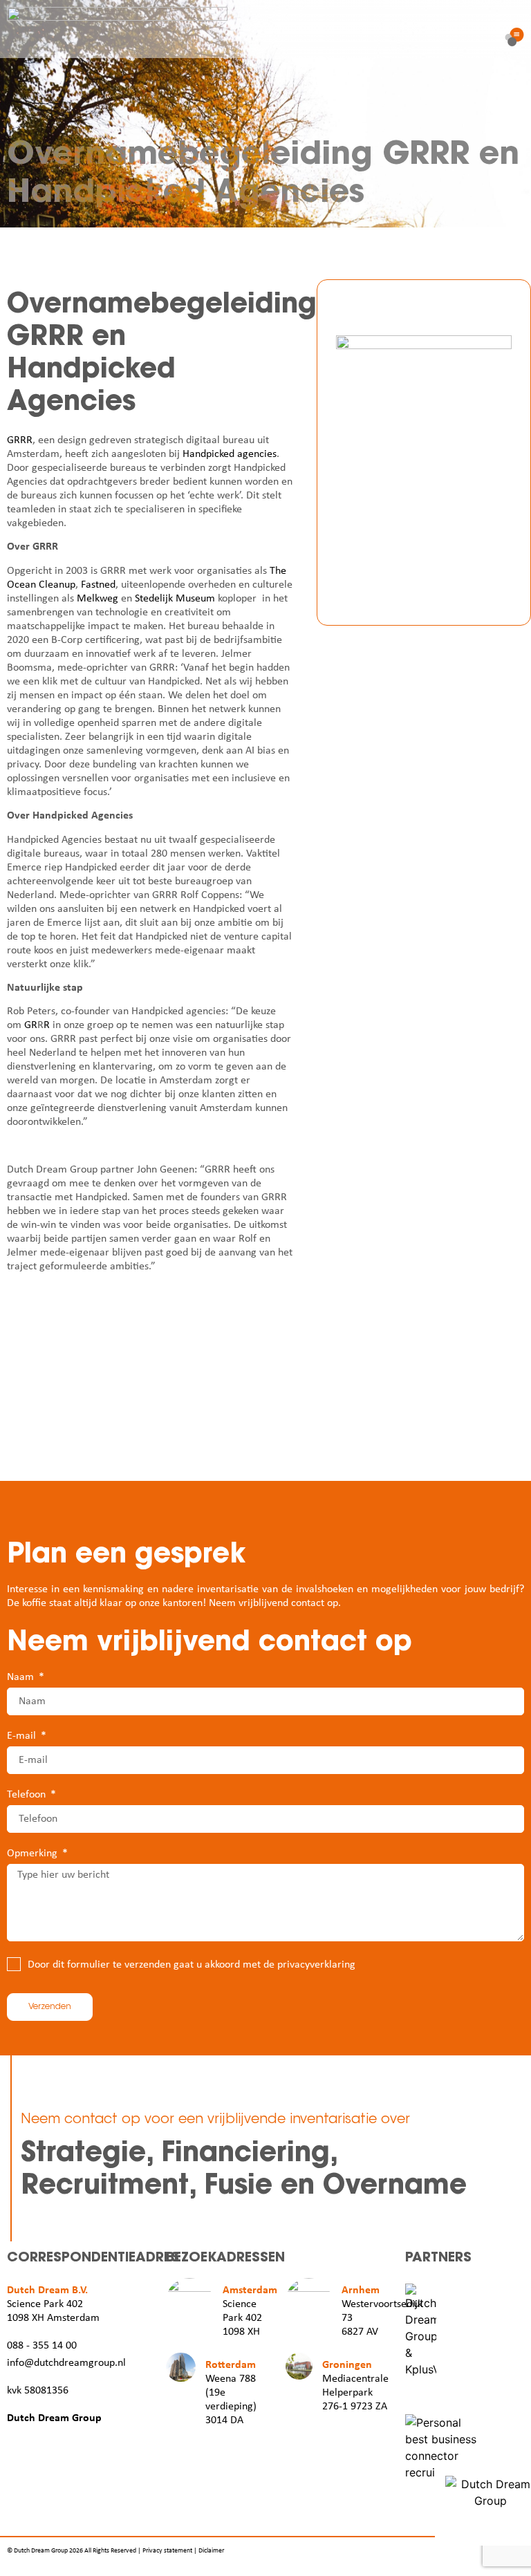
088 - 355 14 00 (42, 2346)
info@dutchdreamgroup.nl (66, 2363)
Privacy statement (167, 2551)
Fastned (98, 585)
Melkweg (97, 599)
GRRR (20, 440)
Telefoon (28, 1795)
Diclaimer (211, 2551)
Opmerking (34, 1854)
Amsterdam (250, 2290)
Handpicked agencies (230, 454)
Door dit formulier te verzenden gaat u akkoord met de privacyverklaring (192, 1965)
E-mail (23, 1736)
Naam (22, 1677)
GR (31, 1025)
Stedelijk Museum (175, 599)
